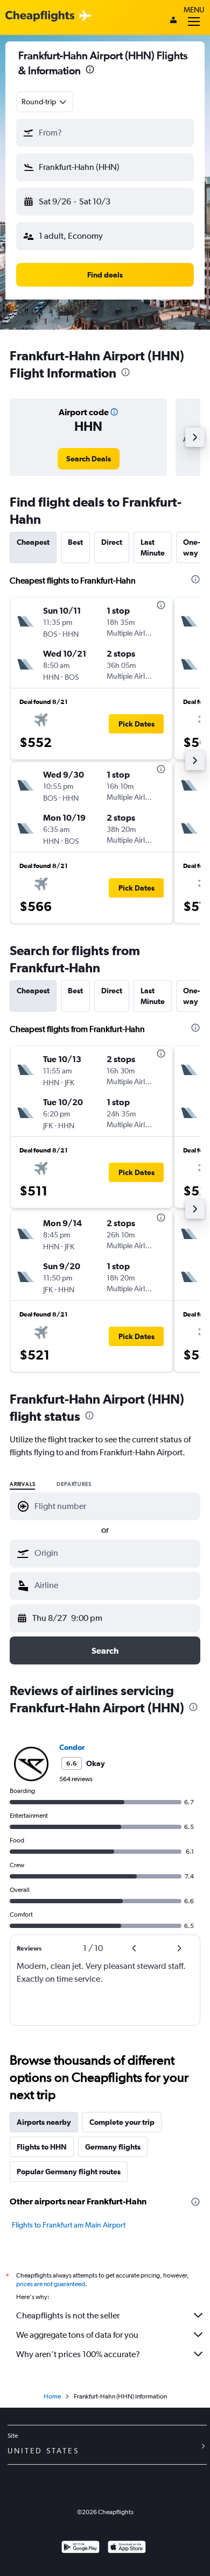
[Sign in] (173, 21)
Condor (72, 1747)
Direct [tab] (112, 542)
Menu (194, 10)
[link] (89, 459)
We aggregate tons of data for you (77, 2335)
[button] (90, 71)
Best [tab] (75, 542)
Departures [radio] (74, 1484)
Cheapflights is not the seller (68, 2315)
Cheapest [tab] (33, 542)
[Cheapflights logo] (40, 16)
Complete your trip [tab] (122, 2122)
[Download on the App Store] (127, 2548)
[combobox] (45, 102)
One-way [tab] (192, 547)
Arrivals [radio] (22, 1484)
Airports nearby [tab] (44, 2122)
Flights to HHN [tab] (42, 2147)
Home (52, 2396)
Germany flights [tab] (113, 2147)
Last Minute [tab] (153, 547)
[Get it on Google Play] (80, 2548)
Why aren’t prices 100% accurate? (78, 2354)
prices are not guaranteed (51, 2284)
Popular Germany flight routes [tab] (69, 2172)
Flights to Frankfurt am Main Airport (69, 2225)
